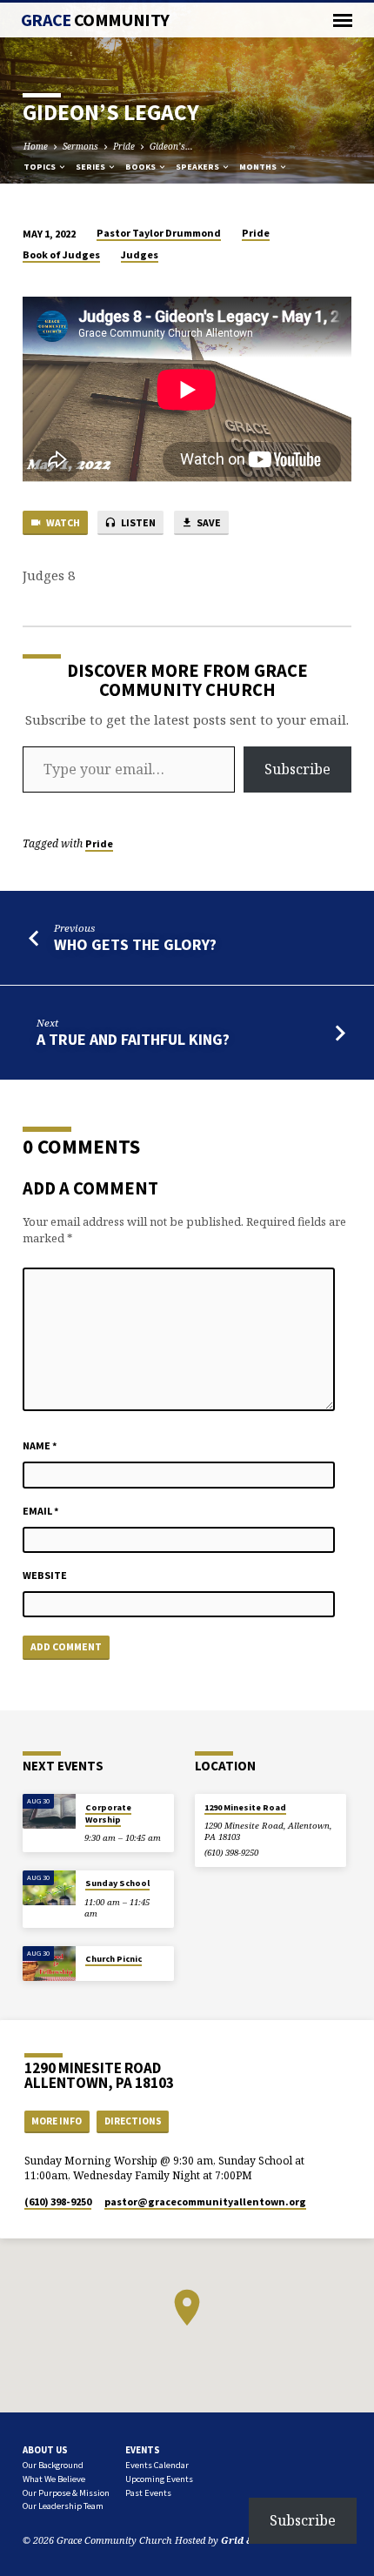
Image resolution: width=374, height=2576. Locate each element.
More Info (57, 2121)
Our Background (53, 2465)
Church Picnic (114, 1959)
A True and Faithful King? (133, 1039)
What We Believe (54, 2479)
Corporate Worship (108, 1813)
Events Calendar (157, 2465)
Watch (62, 522)
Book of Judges (61, 254)
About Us (45, 2450)
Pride (124, 146)
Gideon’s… (171, 146)
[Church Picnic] (49, 1964)
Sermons (80, 146)
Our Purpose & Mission (66, 2493)
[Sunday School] (49, 1888)
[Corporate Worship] (49, 1812)
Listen (137, 522)
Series (91, 167)
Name (40, 1445)
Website (45, 1575)
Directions (133, 2121)
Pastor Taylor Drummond (159, 233)
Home (36, 146)
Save (208, 522)
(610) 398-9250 (231, 1853)
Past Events (148, 2493)
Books (141, 167)
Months (259, 167)
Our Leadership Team (63, 2506)
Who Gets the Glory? (135, 944)
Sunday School (117, 1883)
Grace (95, 20)
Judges (140, 254)
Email (41, 1511)
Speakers (198, 167)
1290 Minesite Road (245, 1807)
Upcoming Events (159, 2479)
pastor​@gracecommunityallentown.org (205, 2201)
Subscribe (297, 769)
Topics (40, 167)
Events (143, 2450)
